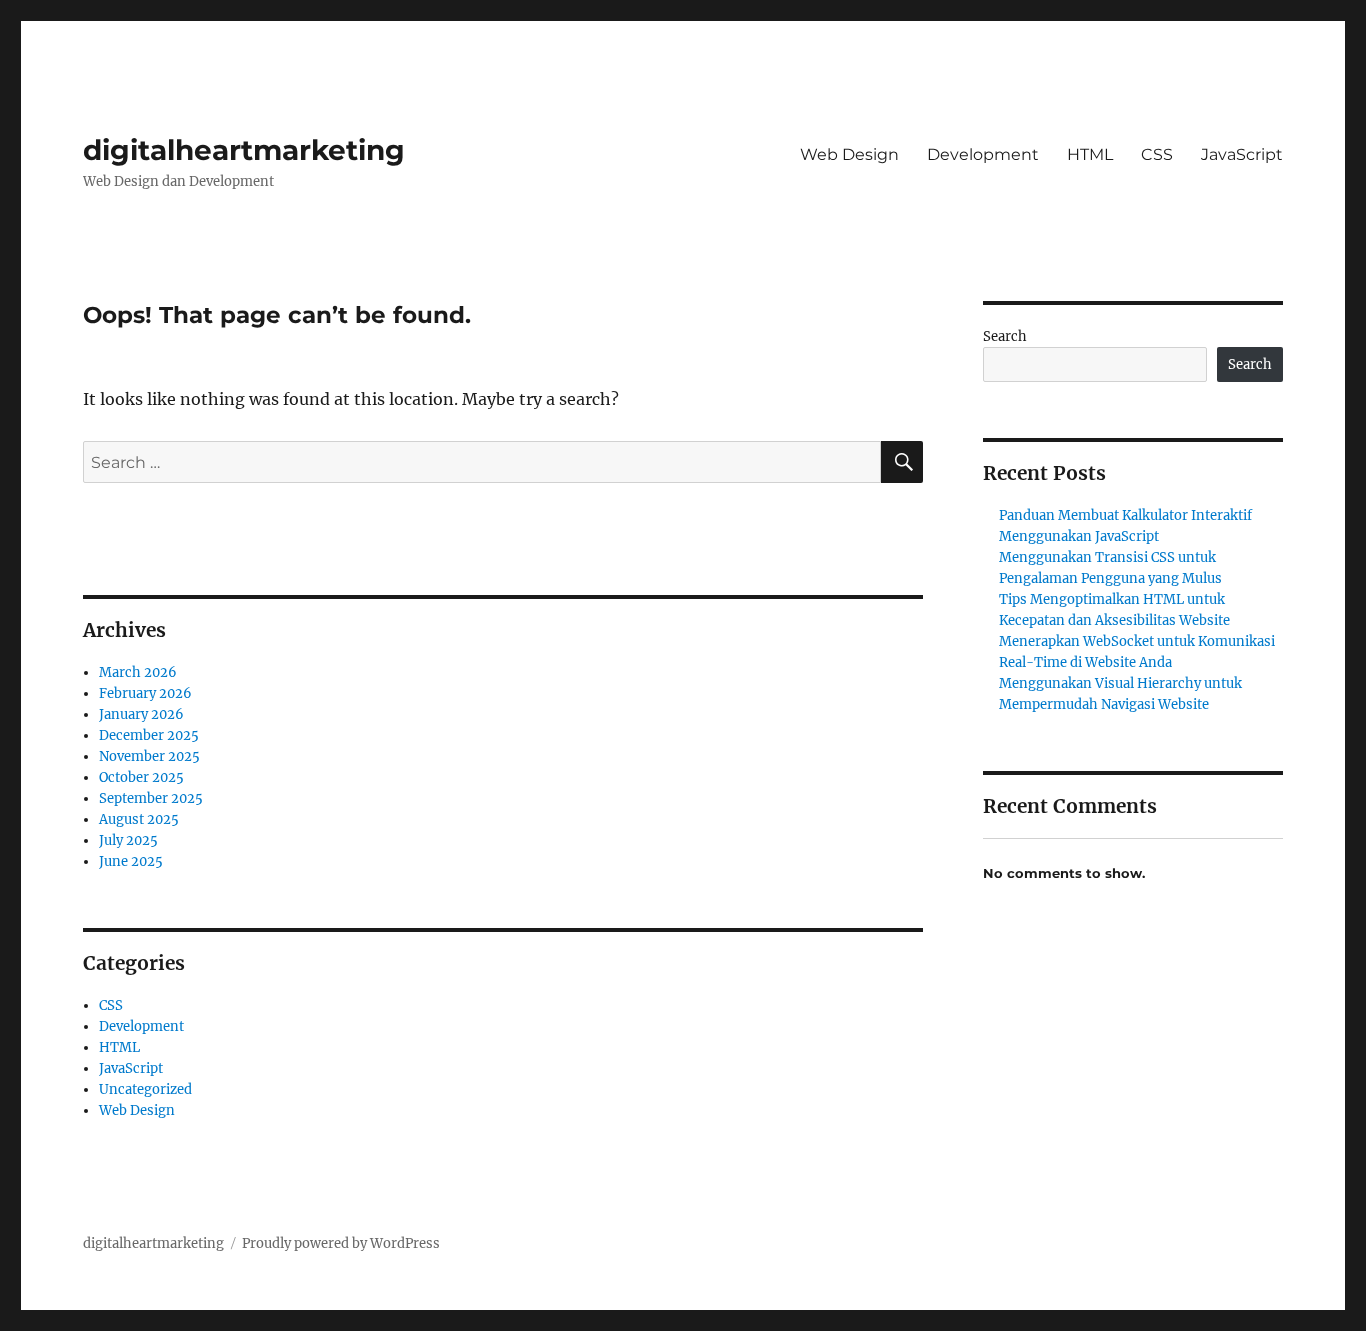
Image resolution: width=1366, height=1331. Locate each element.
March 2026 (138, 672)
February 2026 (145, 693)
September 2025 (151, 798)
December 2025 (149, 735)
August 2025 (139, 819)
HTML (1090, 154)
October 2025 (141, 777)
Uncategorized (145, 1089)
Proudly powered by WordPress (341, 1243)
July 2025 (128, 840)
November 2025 (149, 756)
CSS (1157, 154)
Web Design (849, 154)
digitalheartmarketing (244, 150)
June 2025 (131, 861)
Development (983, 154)
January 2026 (141, 714)
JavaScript (1242, 154)
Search (1005, 336)
